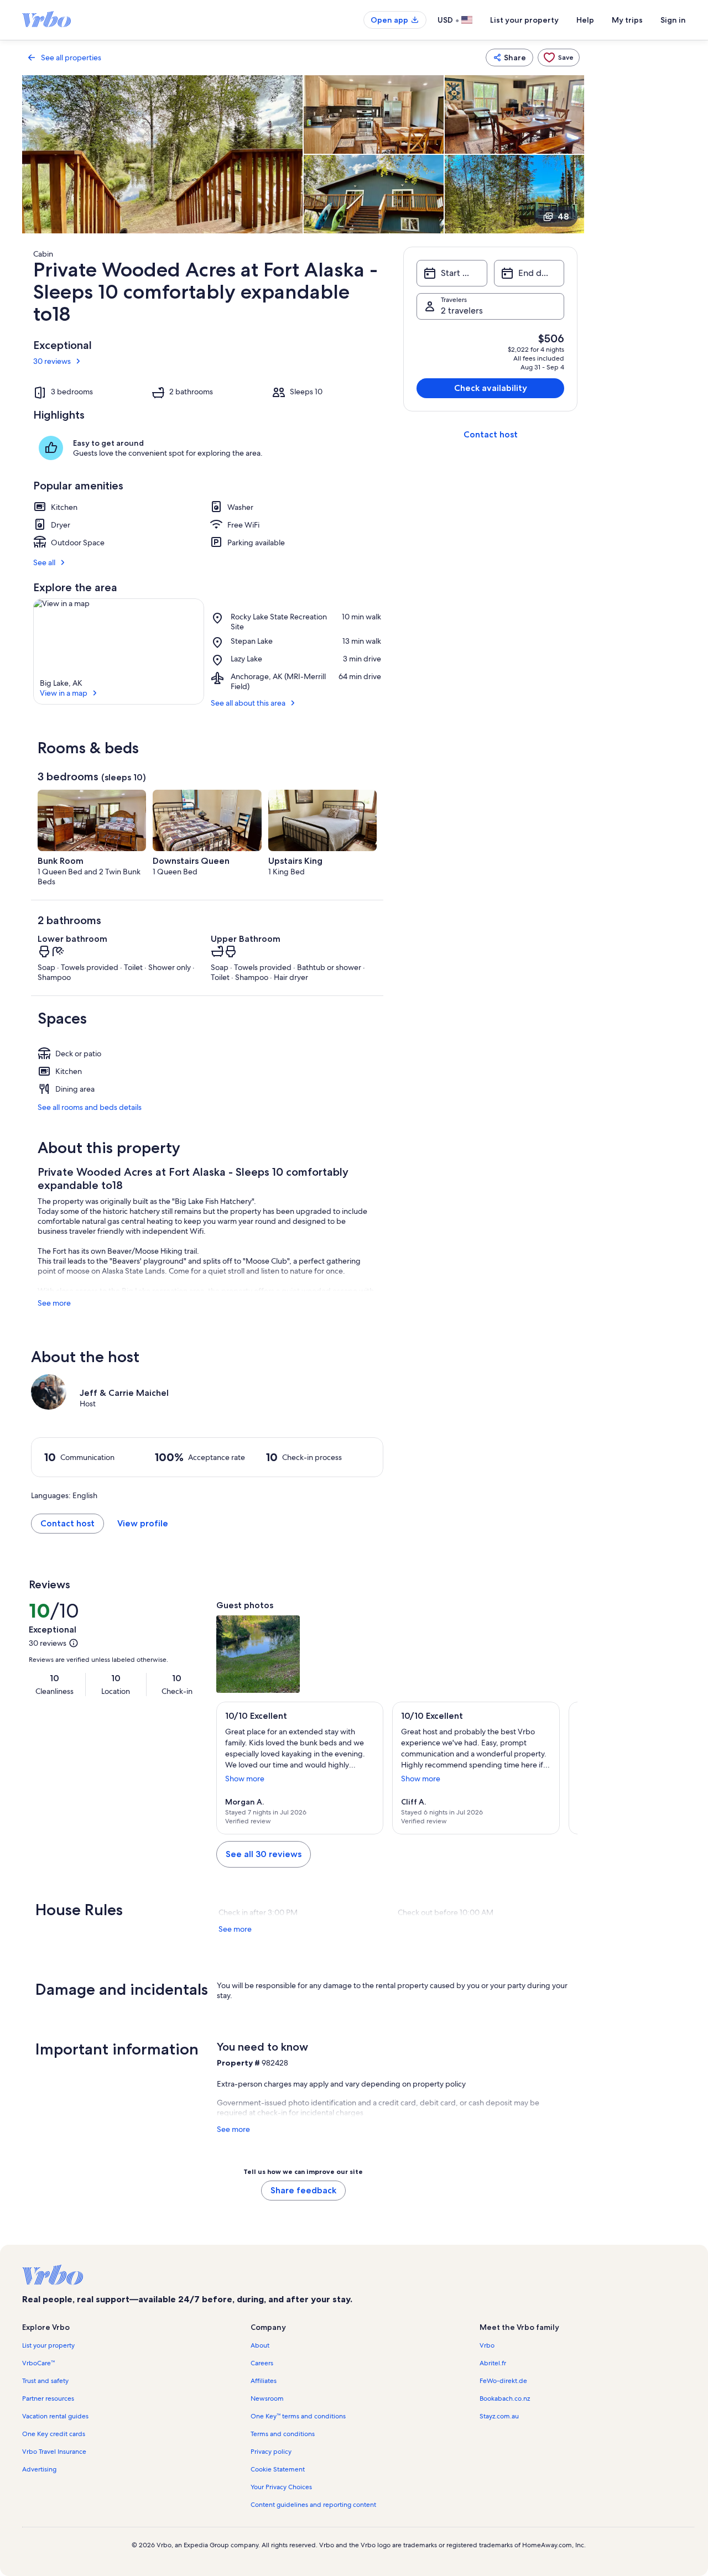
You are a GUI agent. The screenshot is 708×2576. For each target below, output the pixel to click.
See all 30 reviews (264, 1854)
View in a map (64, 693)
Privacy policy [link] (271, 2452)
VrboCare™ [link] (38, 2363)
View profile (143, 1523)
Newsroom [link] (267, 2398)
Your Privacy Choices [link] (281, 2487)
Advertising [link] (39, 2469)
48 (563, 217)
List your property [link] (48, 2345)
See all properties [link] (71, 58)
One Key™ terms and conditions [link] (298, 2416)
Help (585, 20)
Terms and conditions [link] (283, 2434)
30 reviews (52, 361)
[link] (559, 58)
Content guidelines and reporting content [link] (313, 2505)
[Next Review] (564, 1768)
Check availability (491, 388)
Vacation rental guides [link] (55, 2416)
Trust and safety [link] (45, 2381)
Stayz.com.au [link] (499, 2416)
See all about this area (248, 703)
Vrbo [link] (487, 2345)
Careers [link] (262, 2363)
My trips (627, 20)
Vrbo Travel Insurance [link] (54, 2452)
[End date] (529, 273)
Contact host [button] (67, 1523)
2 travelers (462, 311)
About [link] (260, 2345)
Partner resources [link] (48, 2398)
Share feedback (303, 2190)
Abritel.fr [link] (493, 2363)
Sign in (673, 20)
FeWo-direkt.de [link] (503, 2381)
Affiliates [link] (264, 2381)
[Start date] (452, 273)
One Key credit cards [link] (54, 2434)
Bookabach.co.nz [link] (505, 2398)
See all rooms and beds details (90, 1107)
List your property (524, 20)
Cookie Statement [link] (278, 2469)
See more (54, 1303)
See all (44, 562)
